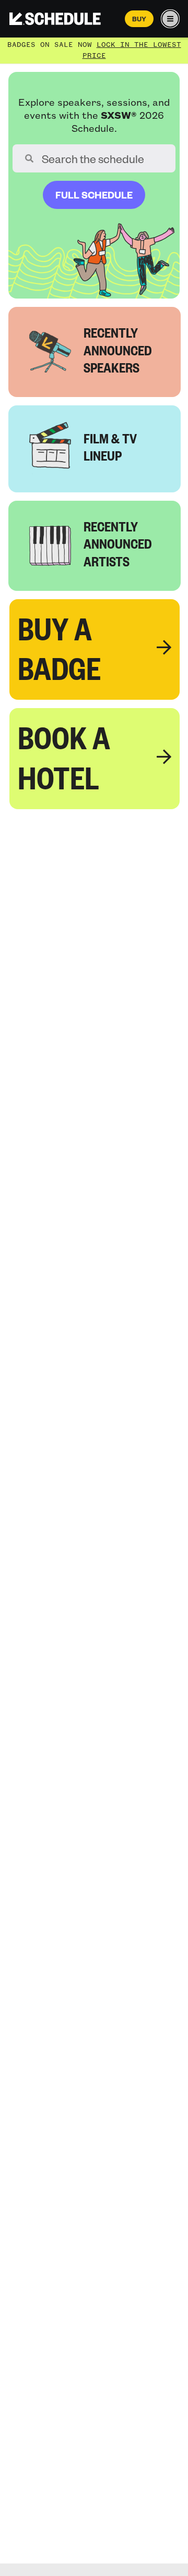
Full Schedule (94, 195)
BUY (139, 19)
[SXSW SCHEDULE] (55, 19)
